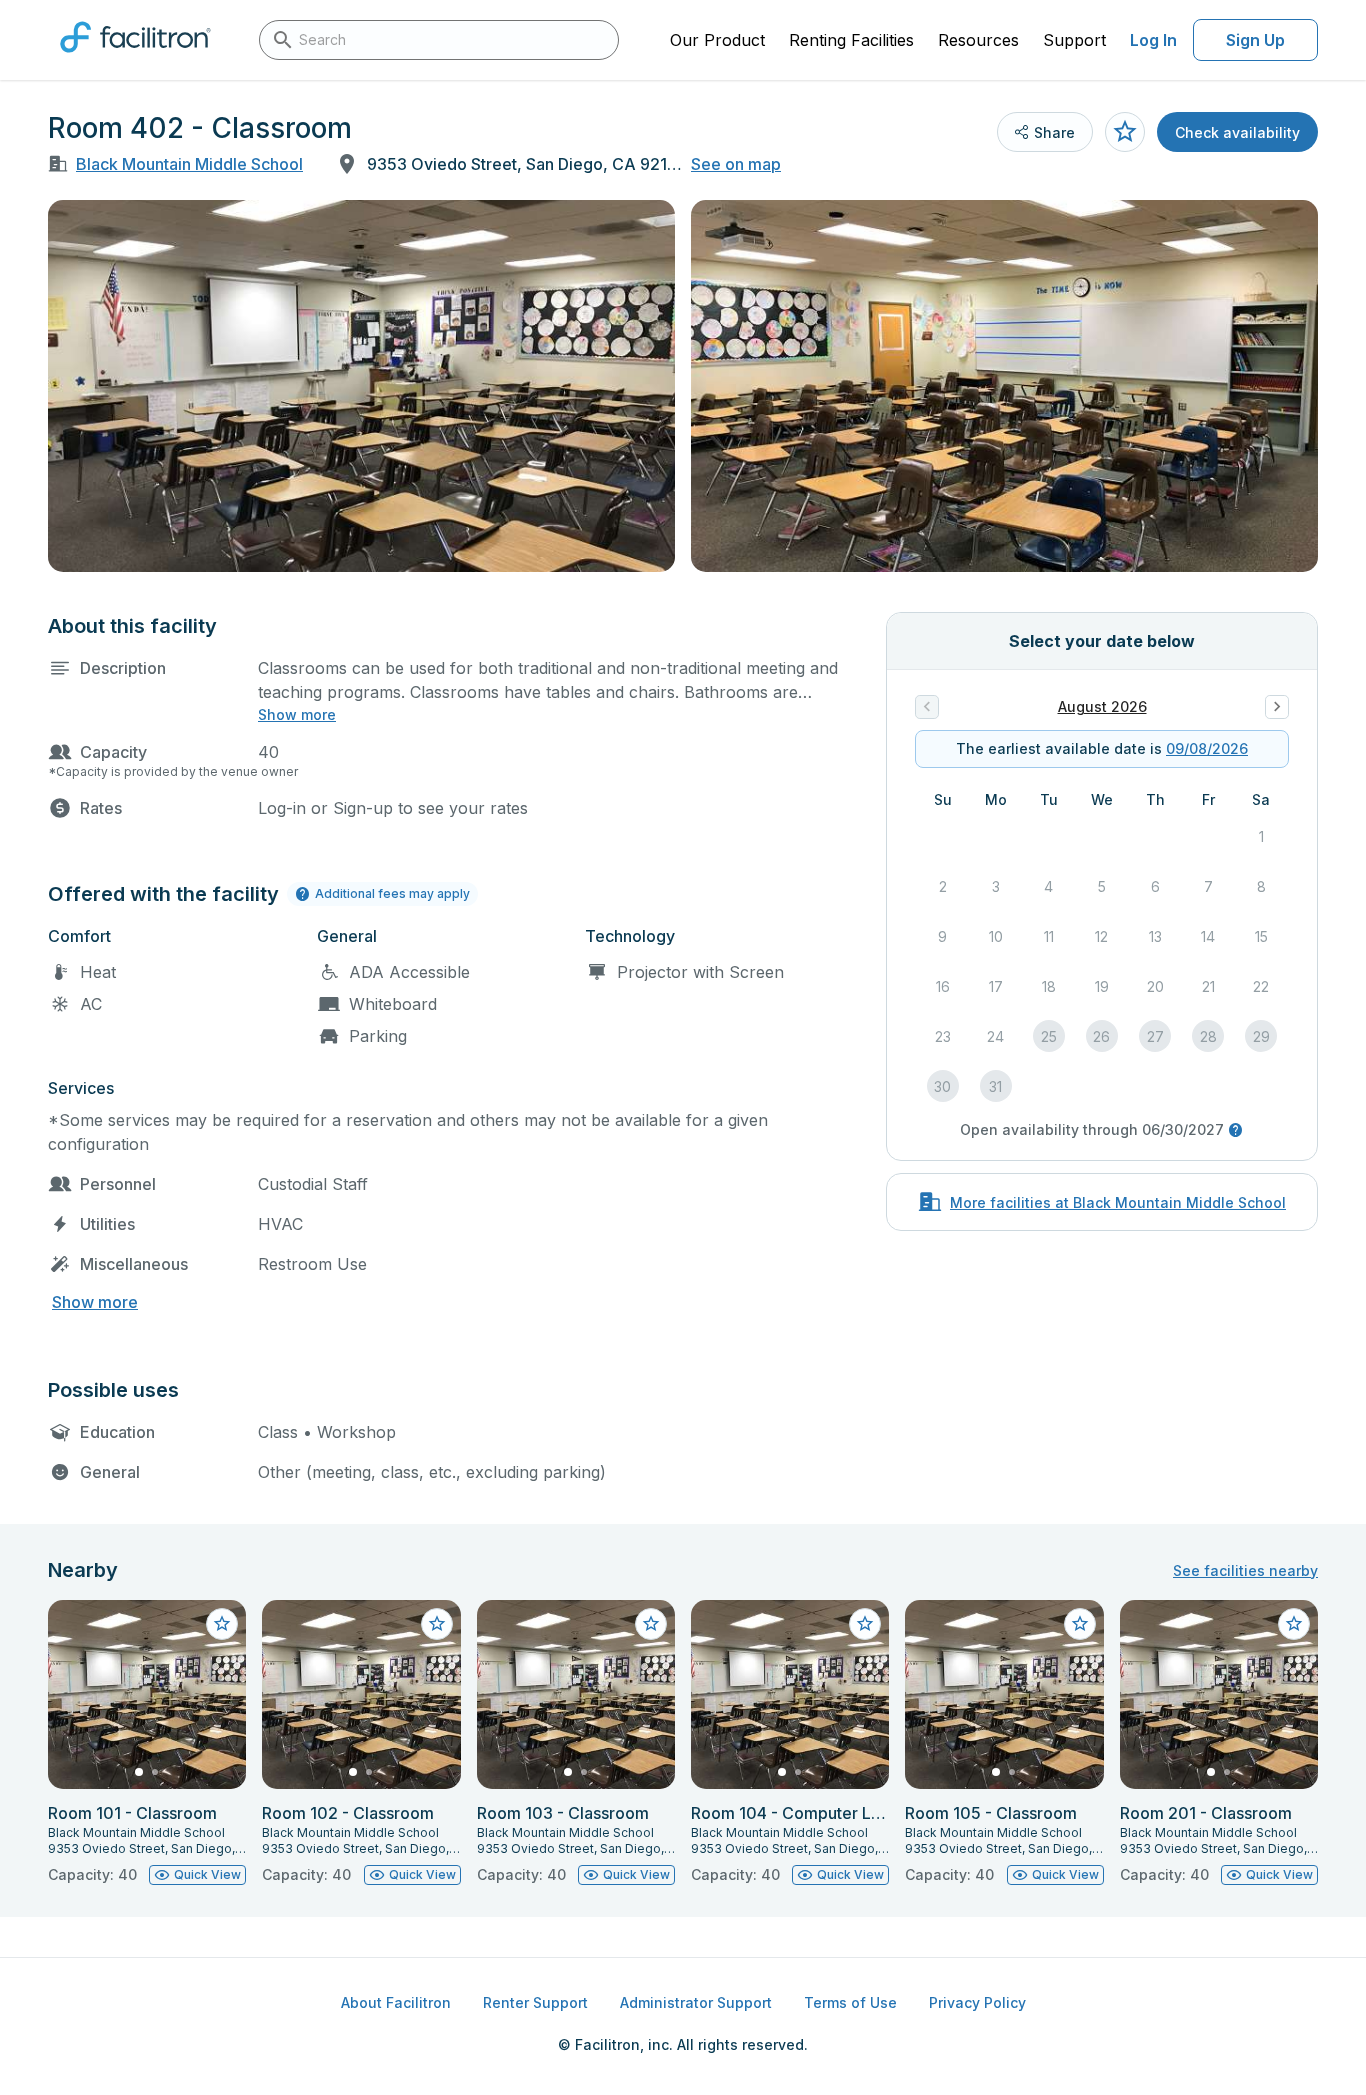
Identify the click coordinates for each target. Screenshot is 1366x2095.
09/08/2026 (1207, 748)
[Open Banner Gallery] (361, 386)
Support (1074, 40)
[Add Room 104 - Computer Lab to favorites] (865, 1624)
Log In (1153, 40)
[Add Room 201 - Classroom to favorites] (1294, 1624)
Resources (978, 40)
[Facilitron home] (135, 59)
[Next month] (1277, 707)
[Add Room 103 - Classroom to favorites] (651, 1624)
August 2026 (1102, 706)
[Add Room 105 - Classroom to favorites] (1080, 1624)
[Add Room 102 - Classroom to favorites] (437, 1624)
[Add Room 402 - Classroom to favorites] (1125, 132)
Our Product (717, 40)
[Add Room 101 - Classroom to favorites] (222, 1624)
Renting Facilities (851, 40)
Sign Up (1255, 40)
